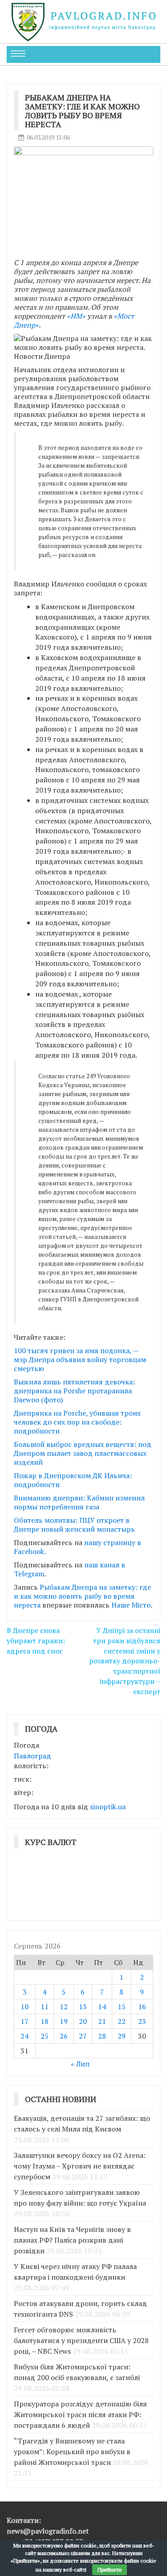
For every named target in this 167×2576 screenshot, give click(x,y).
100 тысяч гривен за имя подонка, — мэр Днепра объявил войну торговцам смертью (80, 1359)
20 (83, 2021)
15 (122, 2007)
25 (45, 2036)
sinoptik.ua (108, 1807)
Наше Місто (131, 1605)
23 (142, 2021)
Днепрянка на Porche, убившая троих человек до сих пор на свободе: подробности (77, 1422)
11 (45, 2007)
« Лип (80, 2064)
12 (64, 2007)
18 (45, 2021)
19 (64, 2021)
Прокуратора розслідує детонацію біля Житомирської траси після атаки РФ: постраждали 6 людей (80, 2414)
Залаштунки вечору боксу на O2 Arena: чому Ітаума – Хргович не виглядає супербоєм (80, 2166)
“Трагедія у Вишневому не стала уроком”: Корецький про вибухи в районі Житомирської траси (72, 2451)
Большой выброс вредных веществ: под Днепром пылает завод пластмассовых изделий (83, 1453)
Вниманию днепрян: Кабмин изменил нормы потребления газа (79, 1502)
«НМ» (76, 316)
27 (83, 2036)
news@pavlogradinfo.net (48, 2531)
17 (24, 2021)
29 (122, 2036)
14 (102, 2007)
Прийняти (110, 2570)
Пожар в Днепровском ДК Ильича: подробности (73, 1480)
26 (64, 2036)
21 (102, 2021)
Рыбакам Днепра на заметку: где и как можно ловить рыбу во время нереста (82, 1596)
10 (24, 2007)
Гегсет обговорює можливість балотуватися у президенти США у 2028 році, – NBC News (81, 2340)
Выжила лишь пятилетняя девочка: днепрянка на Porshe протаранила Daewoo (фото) (74, 1391)
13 (83, 2007)
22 (122, 2021)
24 (24, 2036)
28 (102, 2036)
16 (142, 2007)
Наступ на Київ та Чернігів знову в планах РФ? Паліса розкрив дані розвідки (72, 2240)
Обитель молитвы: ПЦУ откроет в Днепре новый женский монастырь (74, 1525)
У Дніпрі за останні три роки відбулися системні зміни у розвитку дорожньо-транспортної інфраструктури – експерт (125, 1661)
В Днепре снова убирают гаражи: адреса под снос (36, 1641)
